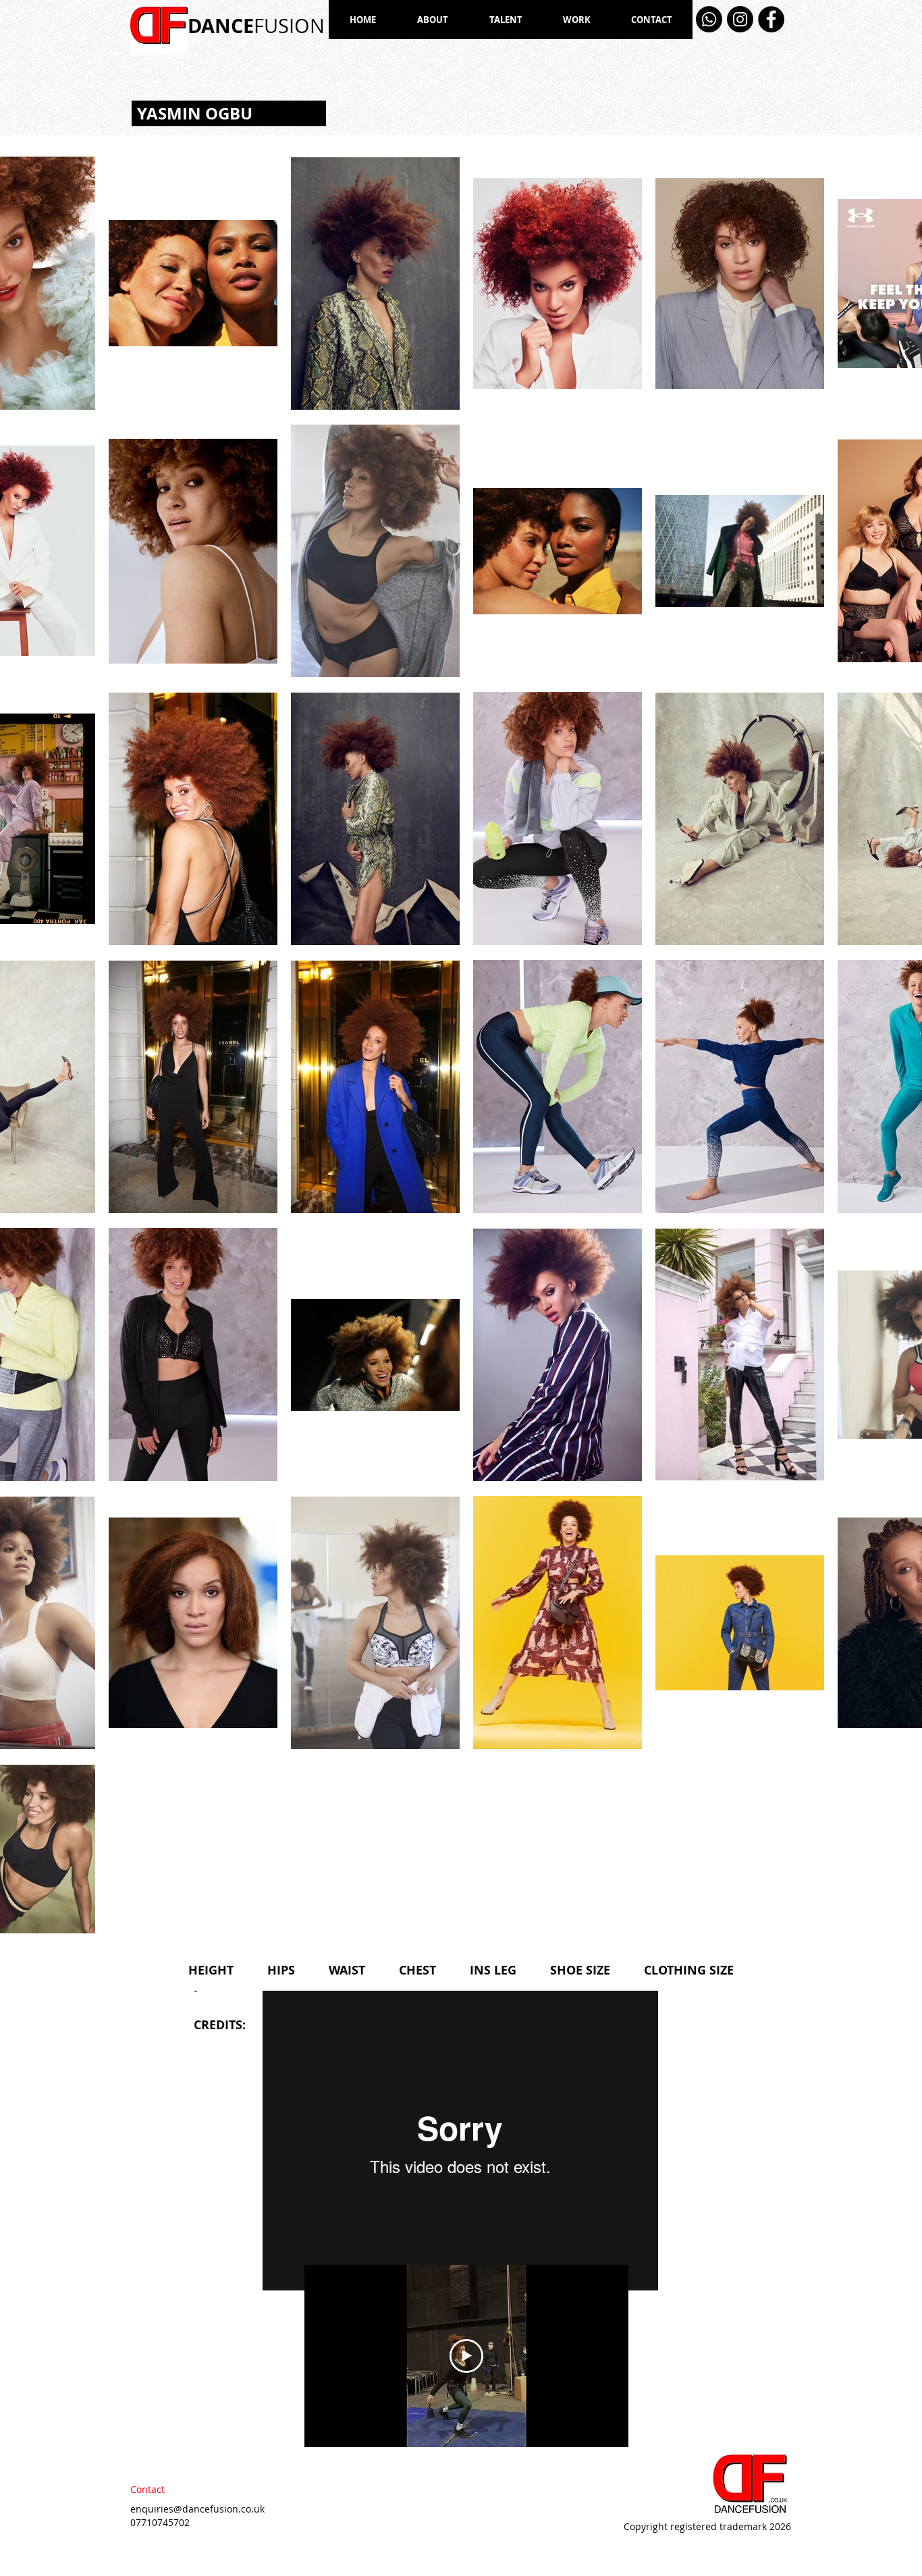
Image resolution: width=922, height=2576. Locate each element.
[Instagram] (740, 19)
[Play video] (466, 2356)
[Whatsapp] (709, 19)
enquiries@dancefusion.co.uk (197, 2509)
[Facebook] (771, 19)
